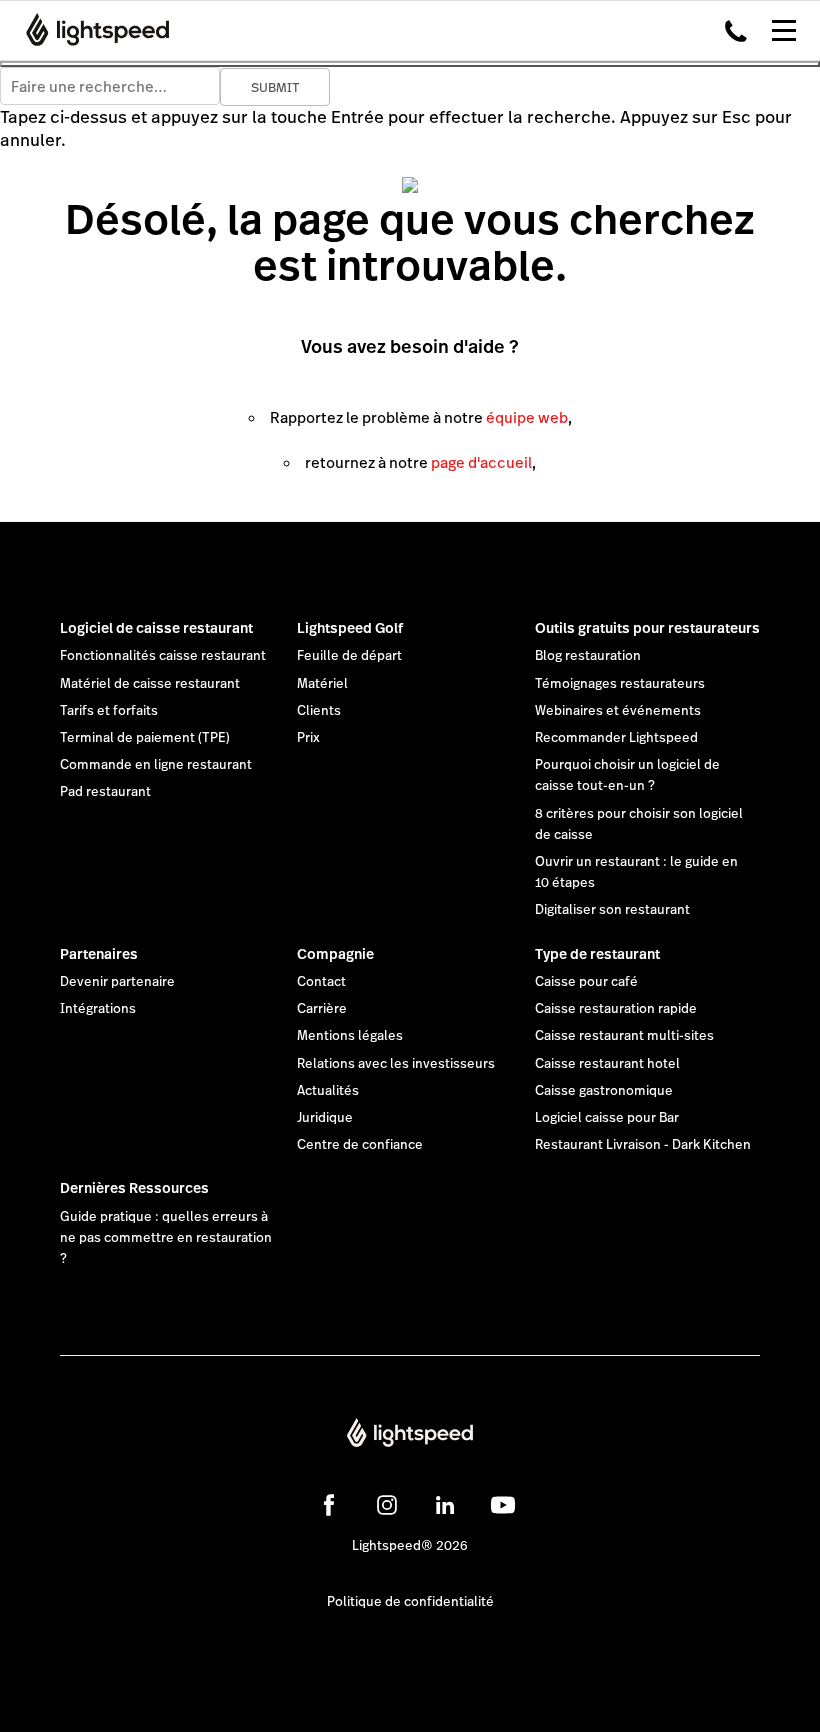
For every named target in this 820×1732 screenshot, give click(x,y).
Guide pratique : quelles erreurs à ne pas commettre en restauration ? (166, 1238)
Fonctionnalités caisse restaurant (163, 656)
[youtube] (503, 1505)
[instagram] (387, 1505)
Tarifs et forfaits (109, 711)
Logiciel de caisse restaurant (156, 628)
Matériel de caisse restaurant (150, 684)
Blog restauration (588, 656)
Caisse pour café (586, 982)
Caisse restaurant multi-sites (624, 1036)
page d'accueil (481, 462)
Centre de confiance (360, 1145)
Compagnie (335, 954)
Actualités (328, 1091)
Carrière (322, 1009)
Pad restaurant (105, 792)
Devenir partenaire (117, 982)
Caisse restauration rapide (616, 1009)
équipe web (527, 417)
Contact (321, 982)
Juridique (325, 1118)
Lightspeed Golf (350, 628)
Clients (319, 711)
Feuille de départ (349, 656)
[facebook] (329, 1505)
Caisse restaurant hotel (607, 1064)
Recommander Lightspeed (616, 738)
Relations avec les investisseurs (396, 1064)
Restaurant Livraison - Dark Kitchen (643, 1145)
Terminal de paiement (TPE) (145, 738)
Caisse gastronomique (604, 1091)
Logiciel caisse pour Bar (607, 1118)
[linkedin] (445, 1505)
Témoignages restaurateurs (620, 684)
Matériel (322, 684)
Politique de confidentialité (410, 1602)
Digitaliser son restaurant (612, 910)
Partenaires (99, 954)
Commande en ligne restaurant (156, 765)
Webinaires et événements (618, 711)
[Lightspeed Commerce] (91, 30)
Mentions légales (350, 1036)
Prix (308, 738)
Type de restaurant (597, 954)
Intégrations (98, 1009)
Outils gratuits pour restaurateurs (647, 628)
